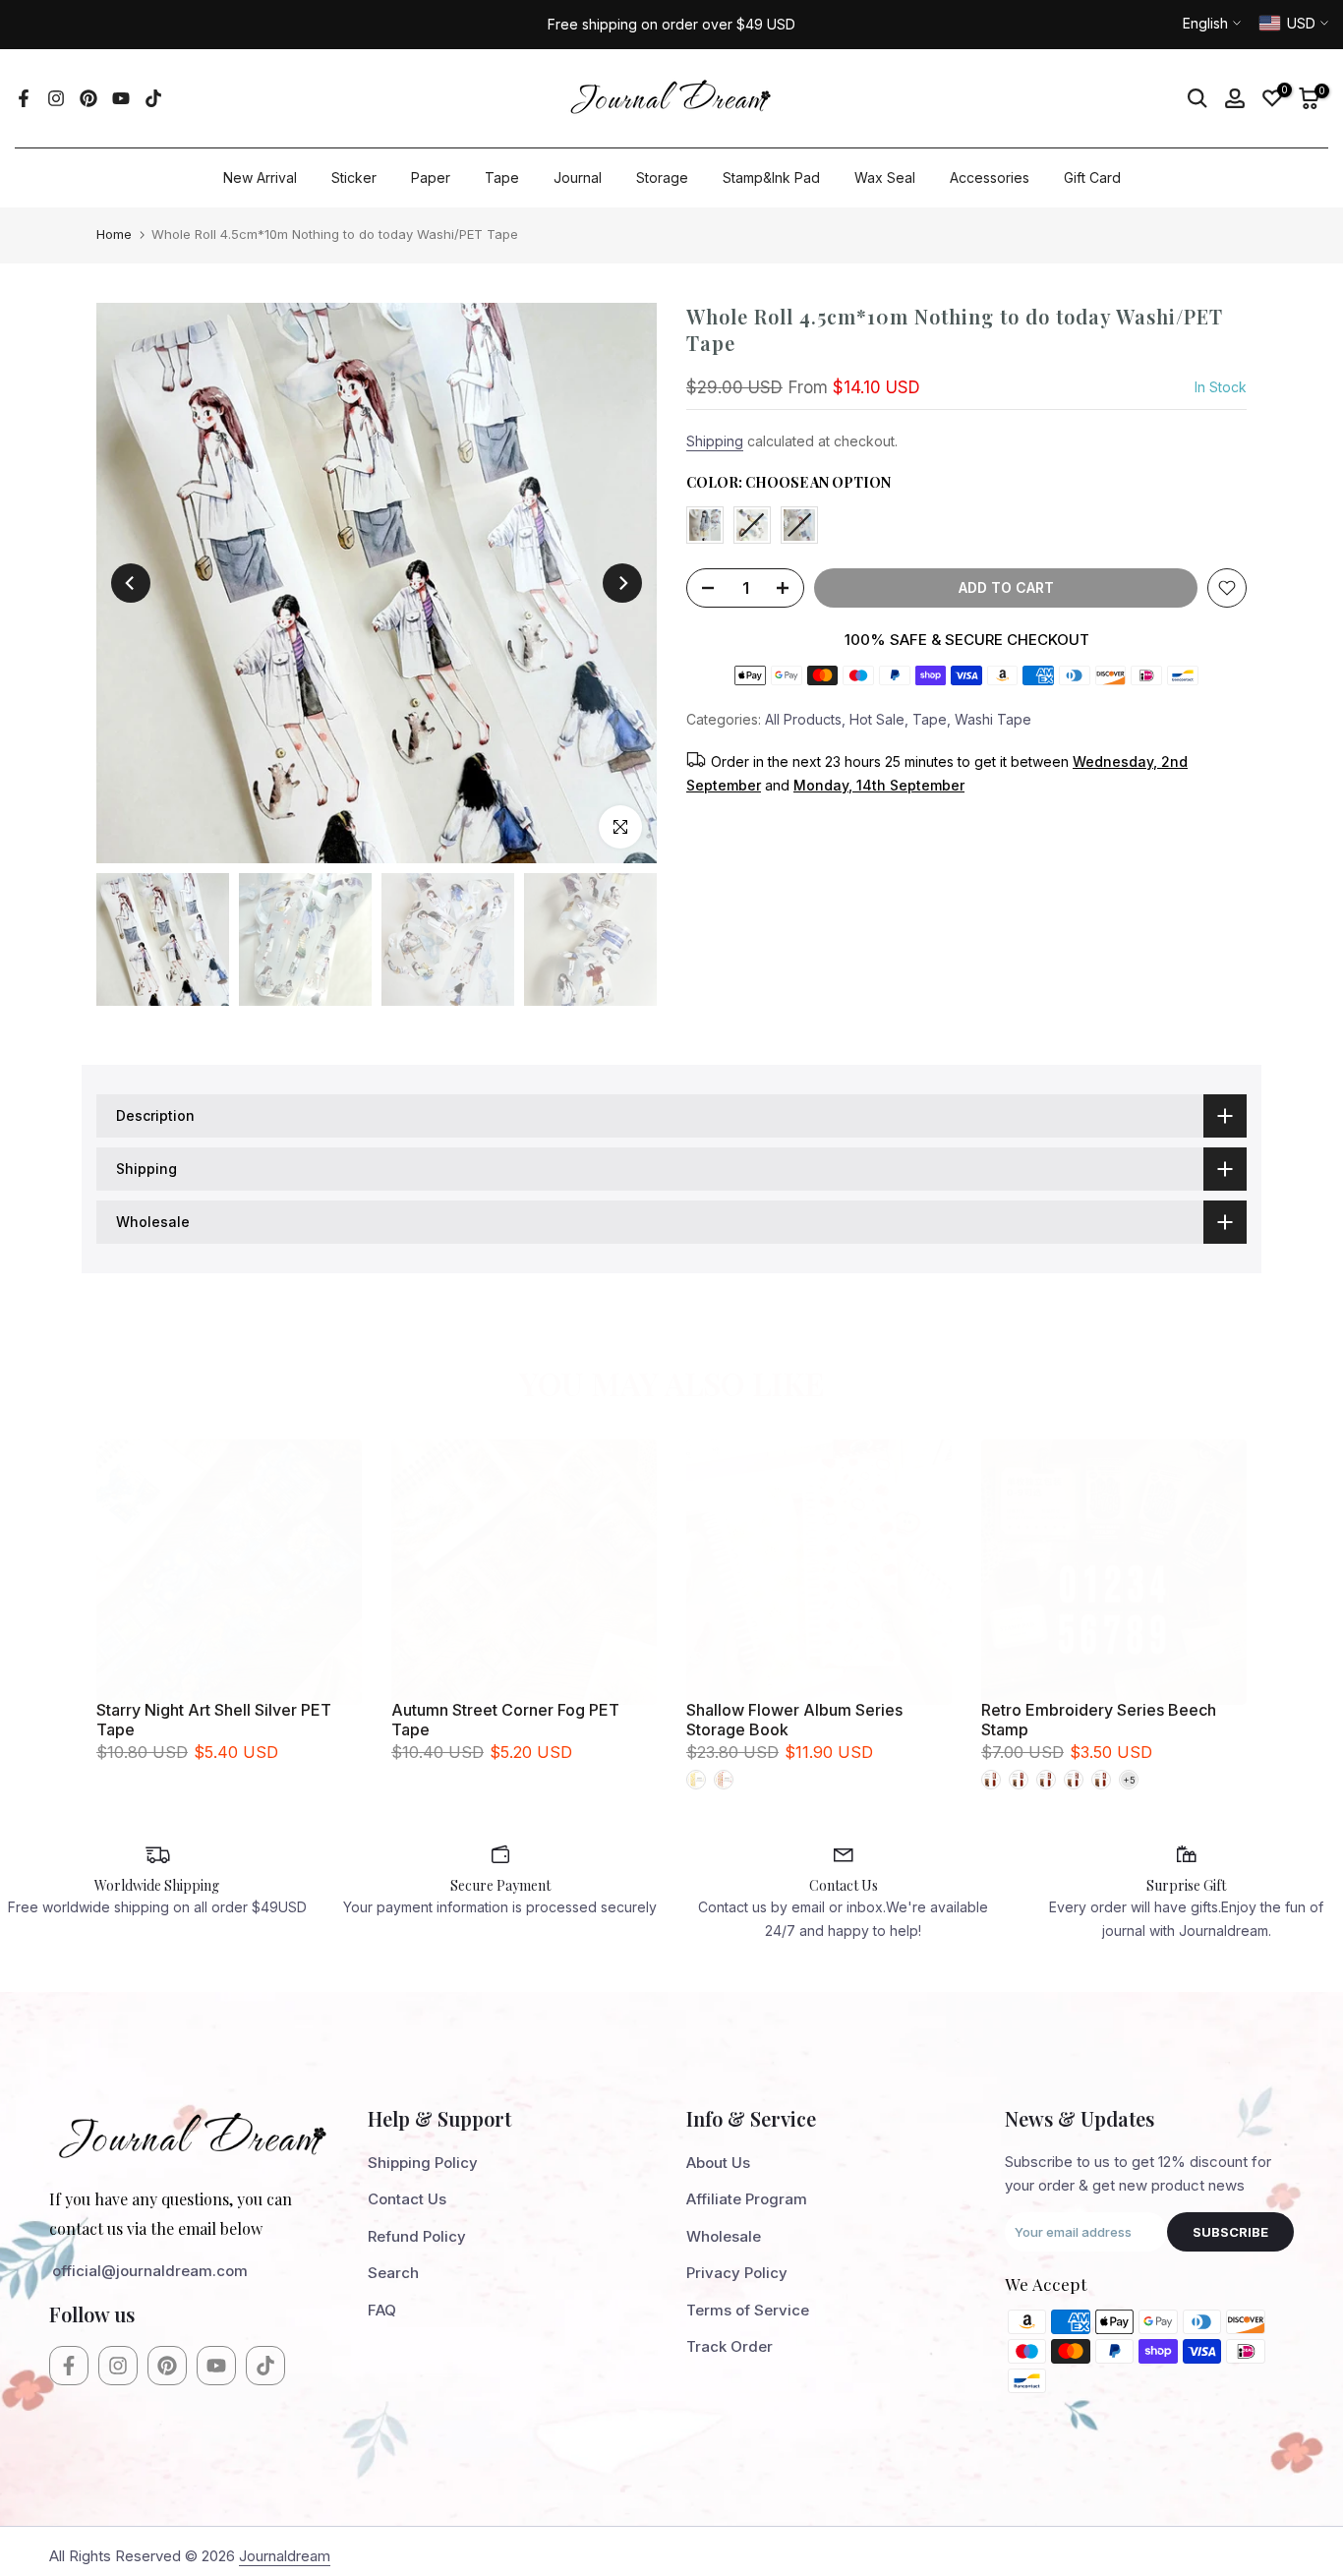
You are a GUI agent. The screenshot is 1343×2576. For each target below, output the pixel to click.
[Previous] (131, 583)
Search (393, 2273)
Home (114, 234)
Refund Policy (417, 2236)
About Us (718, 2163)
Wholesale (724, 2236)
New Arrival (260, 177)
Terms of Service (748, 2310)
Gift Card (1092, 177)
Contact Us (407, 2199)
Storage (662, 177)
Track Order (730, 2346)
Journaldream (285, 2556)
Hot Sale (877, 718)
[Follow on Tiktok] (153, 98)
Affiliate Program (747, 2199)
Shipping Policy (423, 2163)
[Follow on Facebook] (24, 98)
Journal (578, 177)
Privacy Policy (737, 2273)
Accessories (990, 177)
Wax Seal (885, 177)
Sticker (354, 177)
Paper (431, 177)
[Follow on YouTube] (121, 98)
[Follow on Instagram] (56, 98)
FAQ (382, 2310)
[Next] (622, 583)
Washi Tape (993, 718)
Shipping (715, 441)
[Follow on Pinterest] (88, 98)
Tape (502, 177)
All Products (803, 718)
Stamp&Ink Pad (771, 177)
